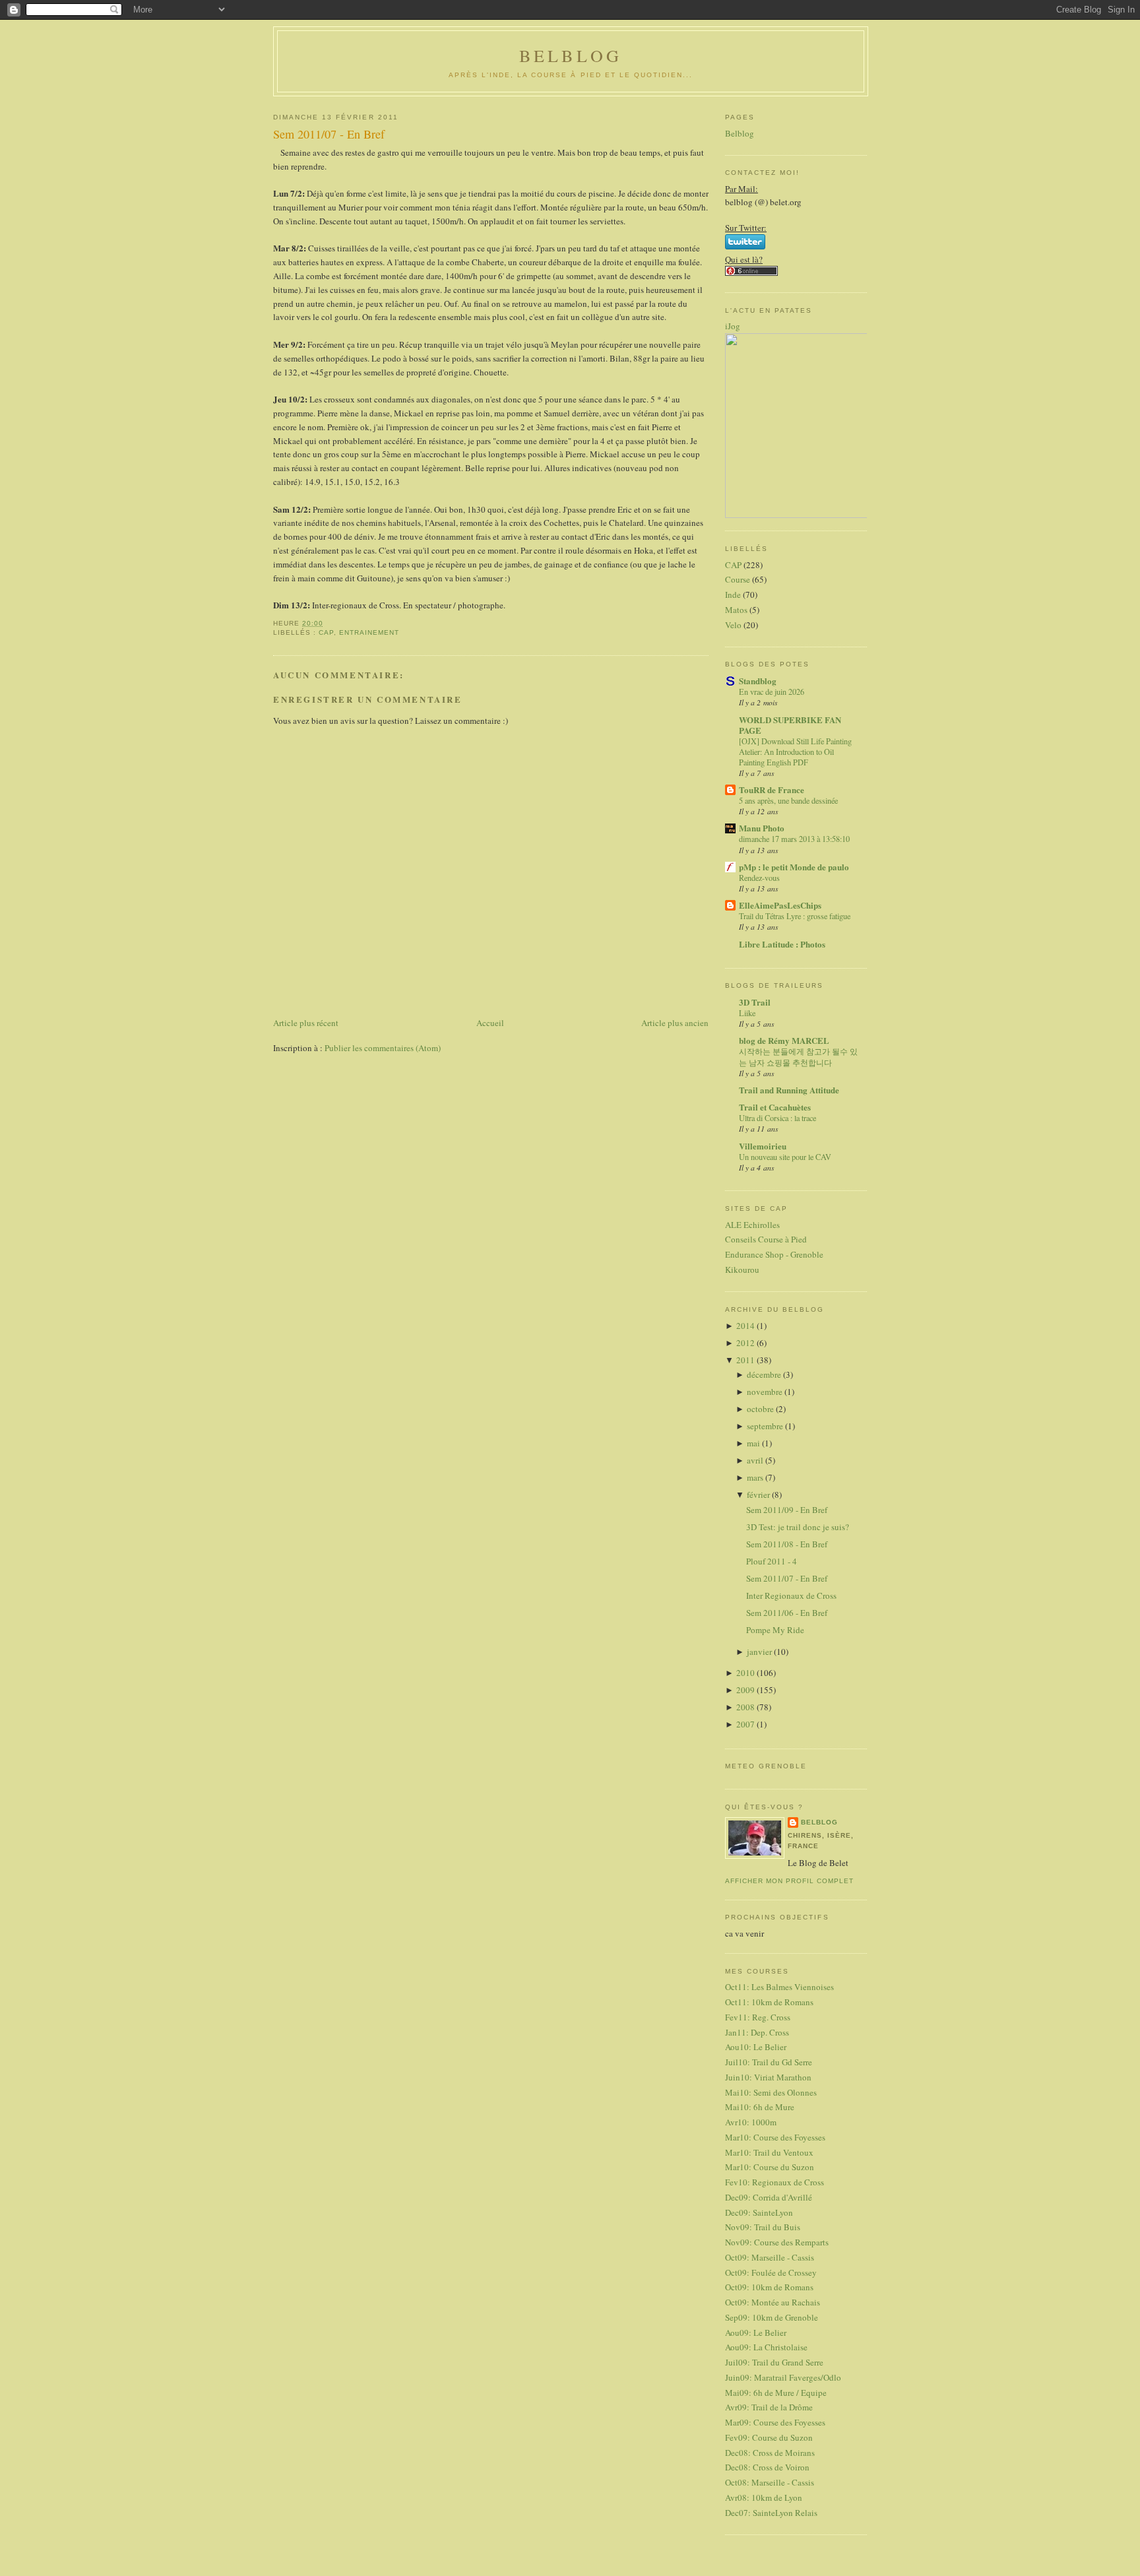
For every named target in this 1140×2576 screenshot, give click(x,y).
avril (756, 1460)
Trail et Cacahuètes (775, 1107)
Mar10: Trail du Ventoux (769, 2152)
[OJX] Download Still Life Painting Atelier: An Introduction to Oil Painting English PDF (795, 752)
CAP (326, 632)
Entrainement (369, 632)
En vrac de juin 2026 (772, 692)
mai (754, 1443)
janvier (760, 1652)
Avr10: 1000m (751, 2122)
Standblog (758, 681)
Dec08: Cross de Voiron (767, 2467)
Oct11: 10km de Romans (769, 2002)
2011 (746, 1360)
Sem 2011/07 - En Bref (329, 134)
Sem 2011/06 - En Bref (787, 1613)
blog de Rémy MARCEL (784, 1040)
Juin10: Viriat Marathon (768, 2077)
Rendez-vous (759, 878)
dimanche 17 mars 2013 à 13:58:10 (794, 839)
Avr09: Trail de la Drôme (769, 2407)
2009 (746, 1690)
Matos (736, 610)
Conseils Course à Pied (766, 1239)
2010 (746, 1673)
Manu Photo (762, 828)
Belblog (740, 133)
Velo (733, 625)
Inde (733, 595)
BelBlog (571, 55)
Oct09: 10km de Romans (769, 2287)
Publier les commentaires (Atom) (383, 1048)
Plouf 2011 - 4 (772, 1561)
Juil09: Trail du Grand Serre (774, 2362)
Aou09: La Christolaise (766, 2347)
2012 (746, 1343)
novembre (766, 1392)
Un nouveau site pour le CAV (785, 1157)
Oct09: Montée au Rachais (773, 2302)
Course (738, 579)
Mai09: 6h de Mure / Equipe (776, 2393)
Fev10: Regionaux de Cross (775, 2182)
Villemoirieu (763, 1146)
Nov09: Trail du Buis (763, 2227)
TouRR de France (772, 789)
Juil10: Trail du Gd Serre (769, 2062)
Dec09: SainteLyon (759, 2212)
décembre (765, 1374)
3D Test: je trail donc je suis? (798, 1527)
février (759, 1495)
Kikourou (742, 1270)
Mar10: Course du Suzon (770, 2167)
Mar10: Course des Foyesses (775, 2137)
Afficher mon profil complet (789, 1881)
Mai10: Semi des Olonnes (771, 2092)
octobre (761, 1409)
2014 (746, 1326)
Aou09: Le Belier (756, 2333)
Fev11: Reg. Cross (758, 2017)
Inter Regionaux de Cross (791, 1595)
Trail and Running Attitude (789, 1090)
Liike (747, 1013)
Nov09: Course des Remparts (777, 2242)
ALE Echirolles (752, 1225)
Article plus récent (306, 1023)
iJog (733, 326)
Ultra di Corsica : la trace (777, 1118)
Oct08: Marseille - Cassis (770, 2482)
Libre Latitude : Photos (782, 944)
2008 (746, 1707)
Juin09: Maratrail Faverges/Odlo (783, 2377)
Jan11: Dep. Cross (757, 2032)
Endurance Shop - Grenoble (774, 1254)
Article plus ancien (675, 1023)
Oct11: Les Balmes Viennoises (779, 1987)
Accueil (490, 1023)
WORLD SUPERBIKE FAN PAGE (790, 725)
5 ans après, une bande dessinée (788, 800)
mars (756, 1477)
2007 (746, 1724)
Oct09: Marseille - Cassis (770, 2257)
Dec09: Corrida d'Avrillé (769, 2197)
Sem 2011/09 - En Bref (787, 1510)
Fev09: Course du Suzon (769, 2437)
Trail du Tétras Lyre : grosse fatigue (795, 916)
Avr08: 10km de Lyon (764, 2497)
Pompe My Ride (775, 1630)
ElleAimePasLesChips (780, 905)
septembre (766, 1426)
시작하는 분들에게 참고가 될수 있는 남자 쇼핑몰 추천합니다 (798, 1056)
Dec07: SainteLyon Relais (771, 2513)
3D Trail (755, 1002)
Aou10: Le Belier (756, 2047)
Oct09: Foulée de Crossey (771, 2272)
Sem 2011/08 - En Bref (787, 1544)
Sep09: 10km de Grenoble (772, 2317)
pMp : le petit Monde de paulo (794, 867)
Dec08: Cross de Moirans (770, 2453)
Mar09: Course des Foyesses (775, 2422)
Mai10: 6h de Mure (760, 2107)
